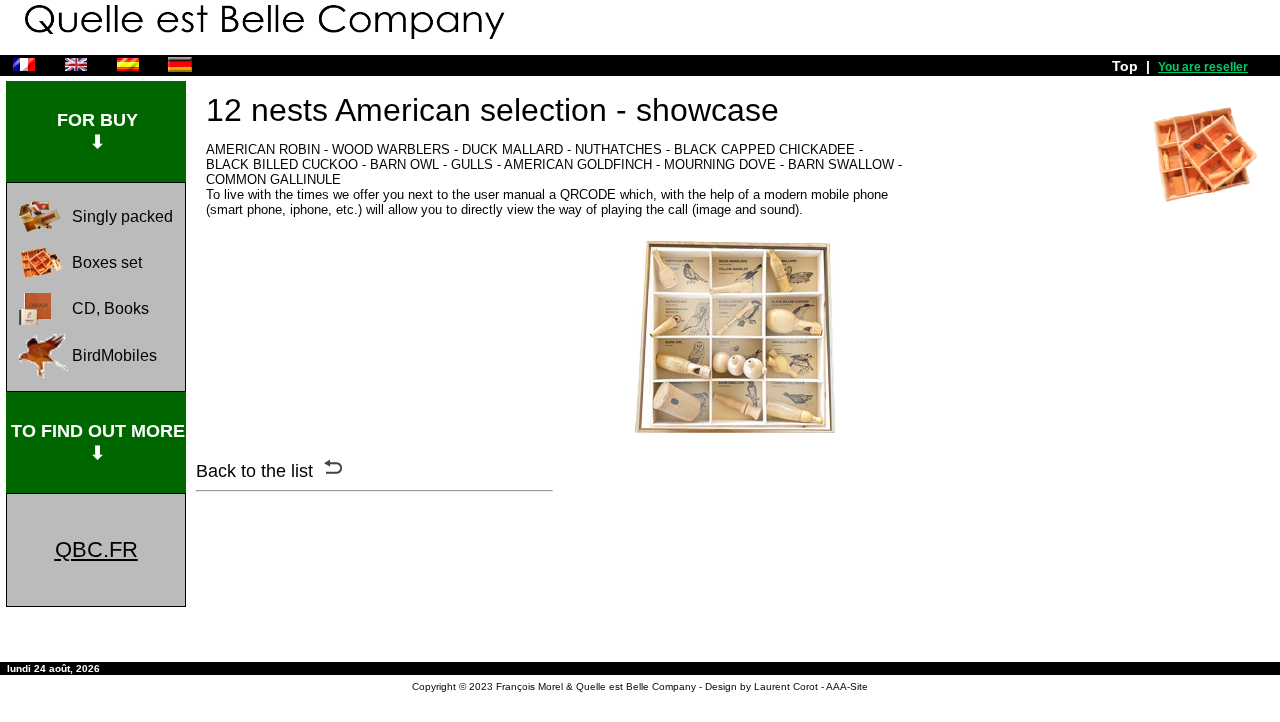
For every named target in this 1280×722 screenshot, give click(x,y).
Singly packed (122, 216)
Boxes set (107, 262)
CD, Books (110, 308)
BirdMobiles (114, 355)
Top (1125, 66)
